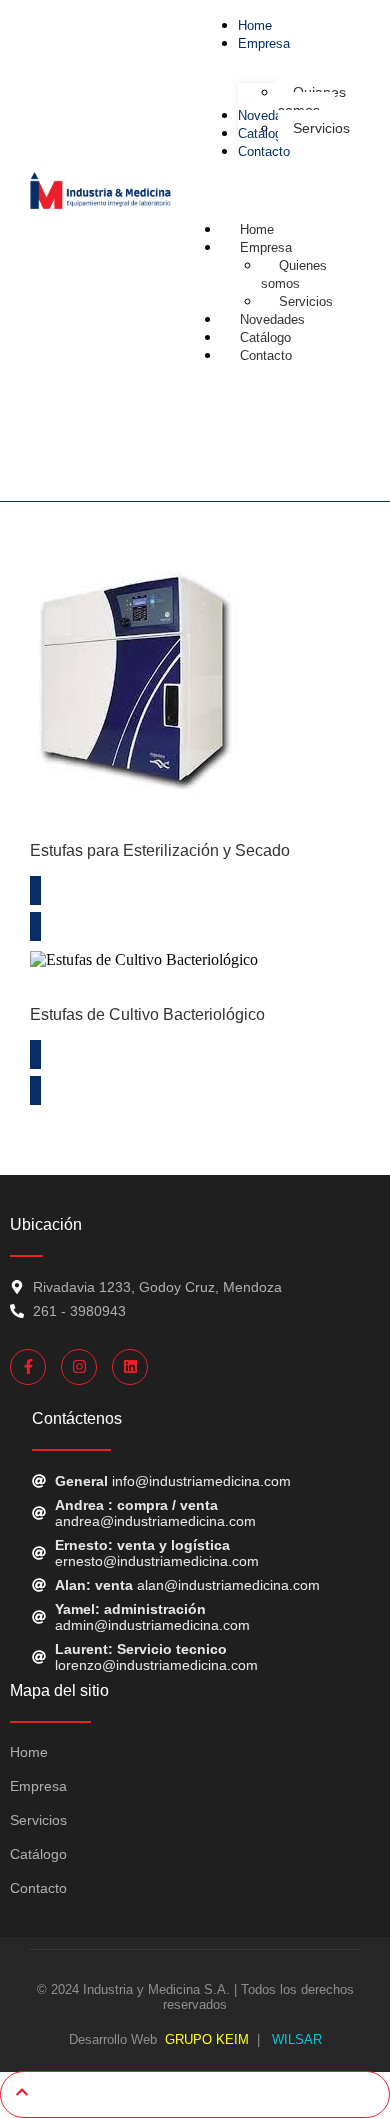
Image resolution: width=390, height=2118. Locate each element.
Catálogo (38, 1854)
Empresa (266, 247)
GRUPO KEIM (207, 2039)
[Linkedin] (130, 1367)
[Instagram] (79, 1367)
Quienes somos (294, 274)
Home (29, 1752)
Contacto (266, 355)
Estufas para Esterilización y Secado (160, 850)
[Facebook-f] (28, 1367)
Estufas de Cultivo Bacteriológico (147, 1014)
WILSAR (295, 2039)
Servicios (38, 1820)
